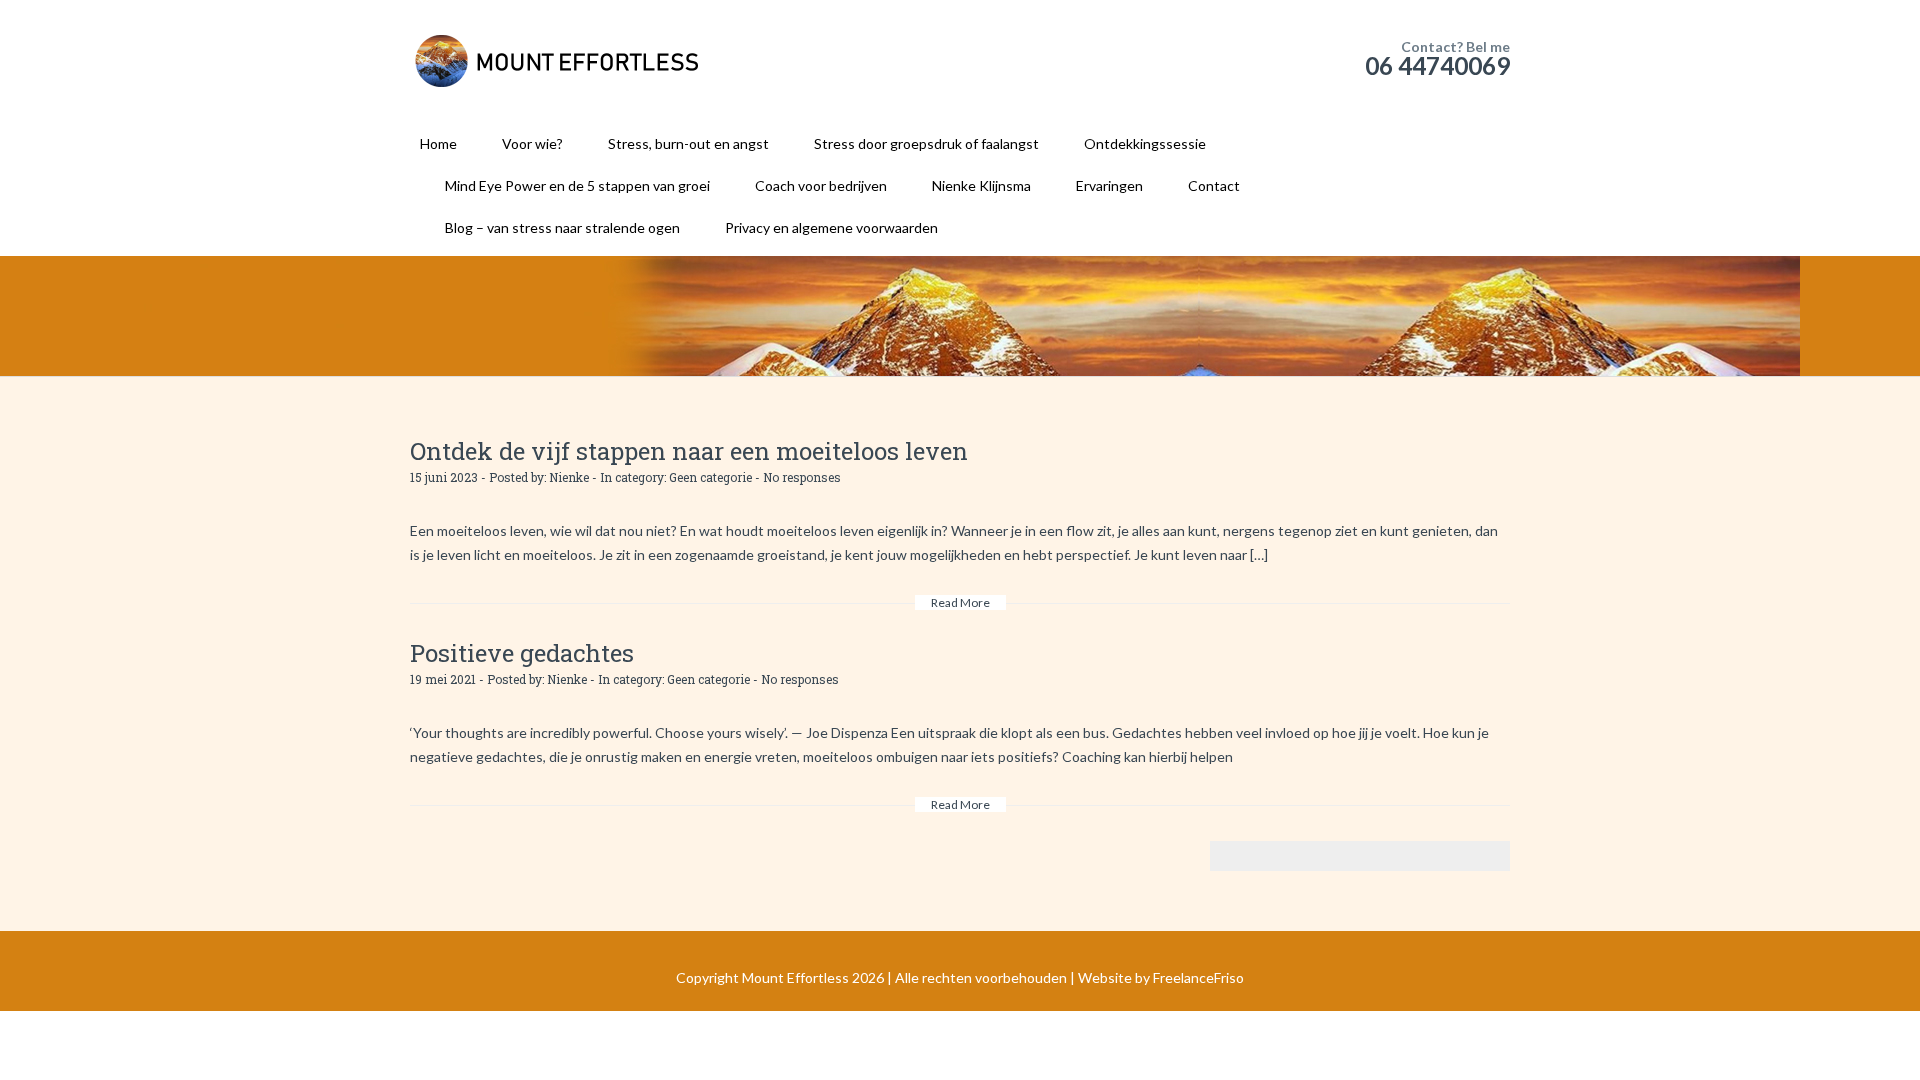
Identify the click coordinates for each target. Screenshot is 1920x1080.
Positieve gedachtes (522, 653)
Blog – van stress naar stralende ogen (562, 227)
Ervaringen (1109, 185)
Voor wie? (532, 143)
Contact (1214, 185)
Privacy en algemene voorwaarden (831, 227)
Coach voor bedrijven (821, 185)
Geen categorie (710, 477)
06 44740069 (1437, 65)
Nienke (569, 477)
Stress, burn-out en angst (688, 143)
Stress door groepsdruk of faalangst (926, 143)
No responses (802, 477)
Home (438, 143)
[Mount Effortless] (560, 60)
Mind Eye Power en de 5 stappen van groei (577, 185)
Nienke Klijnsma (981, 185)
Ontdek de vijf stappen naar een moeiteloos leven (689, 451)
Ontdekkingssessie (1145, 143)
